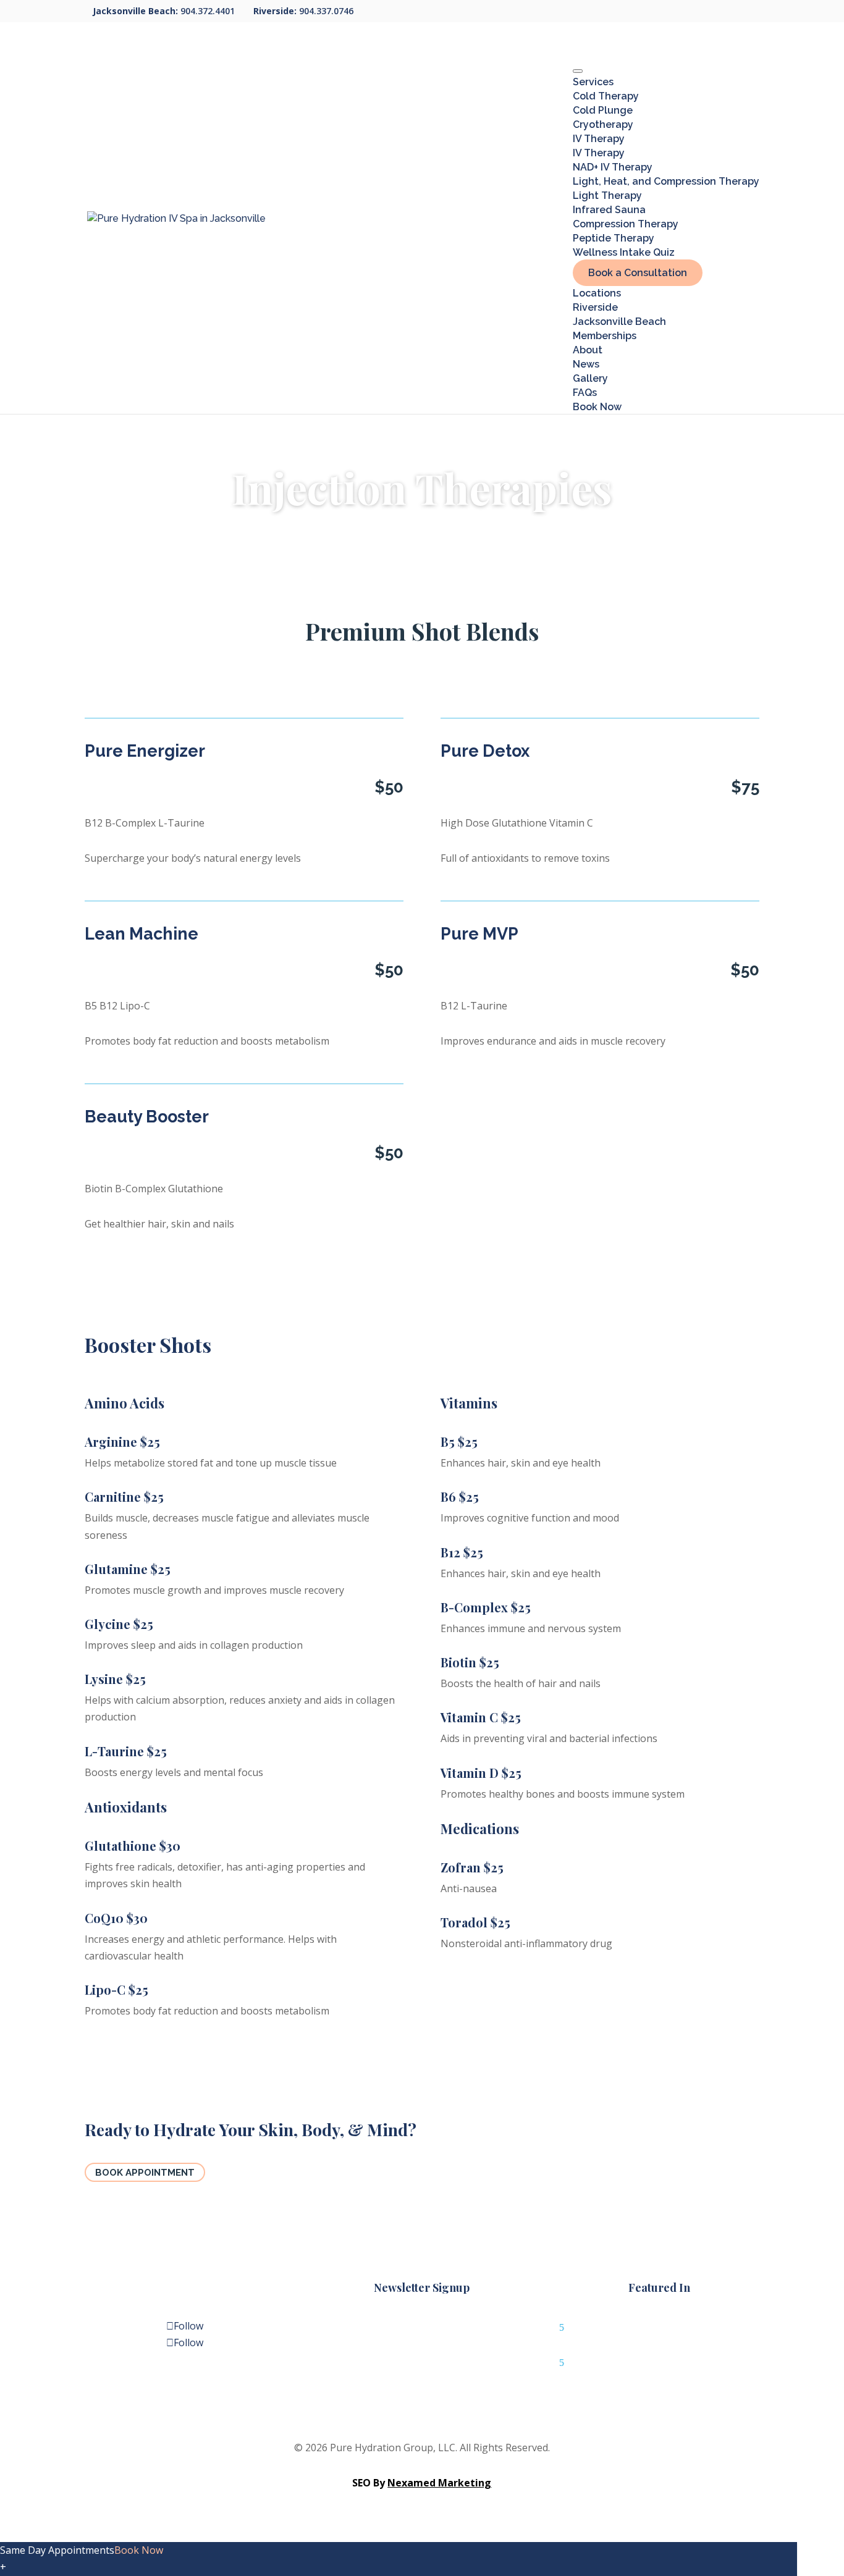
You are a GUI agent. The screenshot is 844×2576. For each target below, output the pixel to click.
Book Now (597, 407)
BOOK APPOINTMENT (145, 2173)
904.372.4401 (209, 11)
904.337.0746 (327, 11)
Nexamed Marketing (439, 2483)
